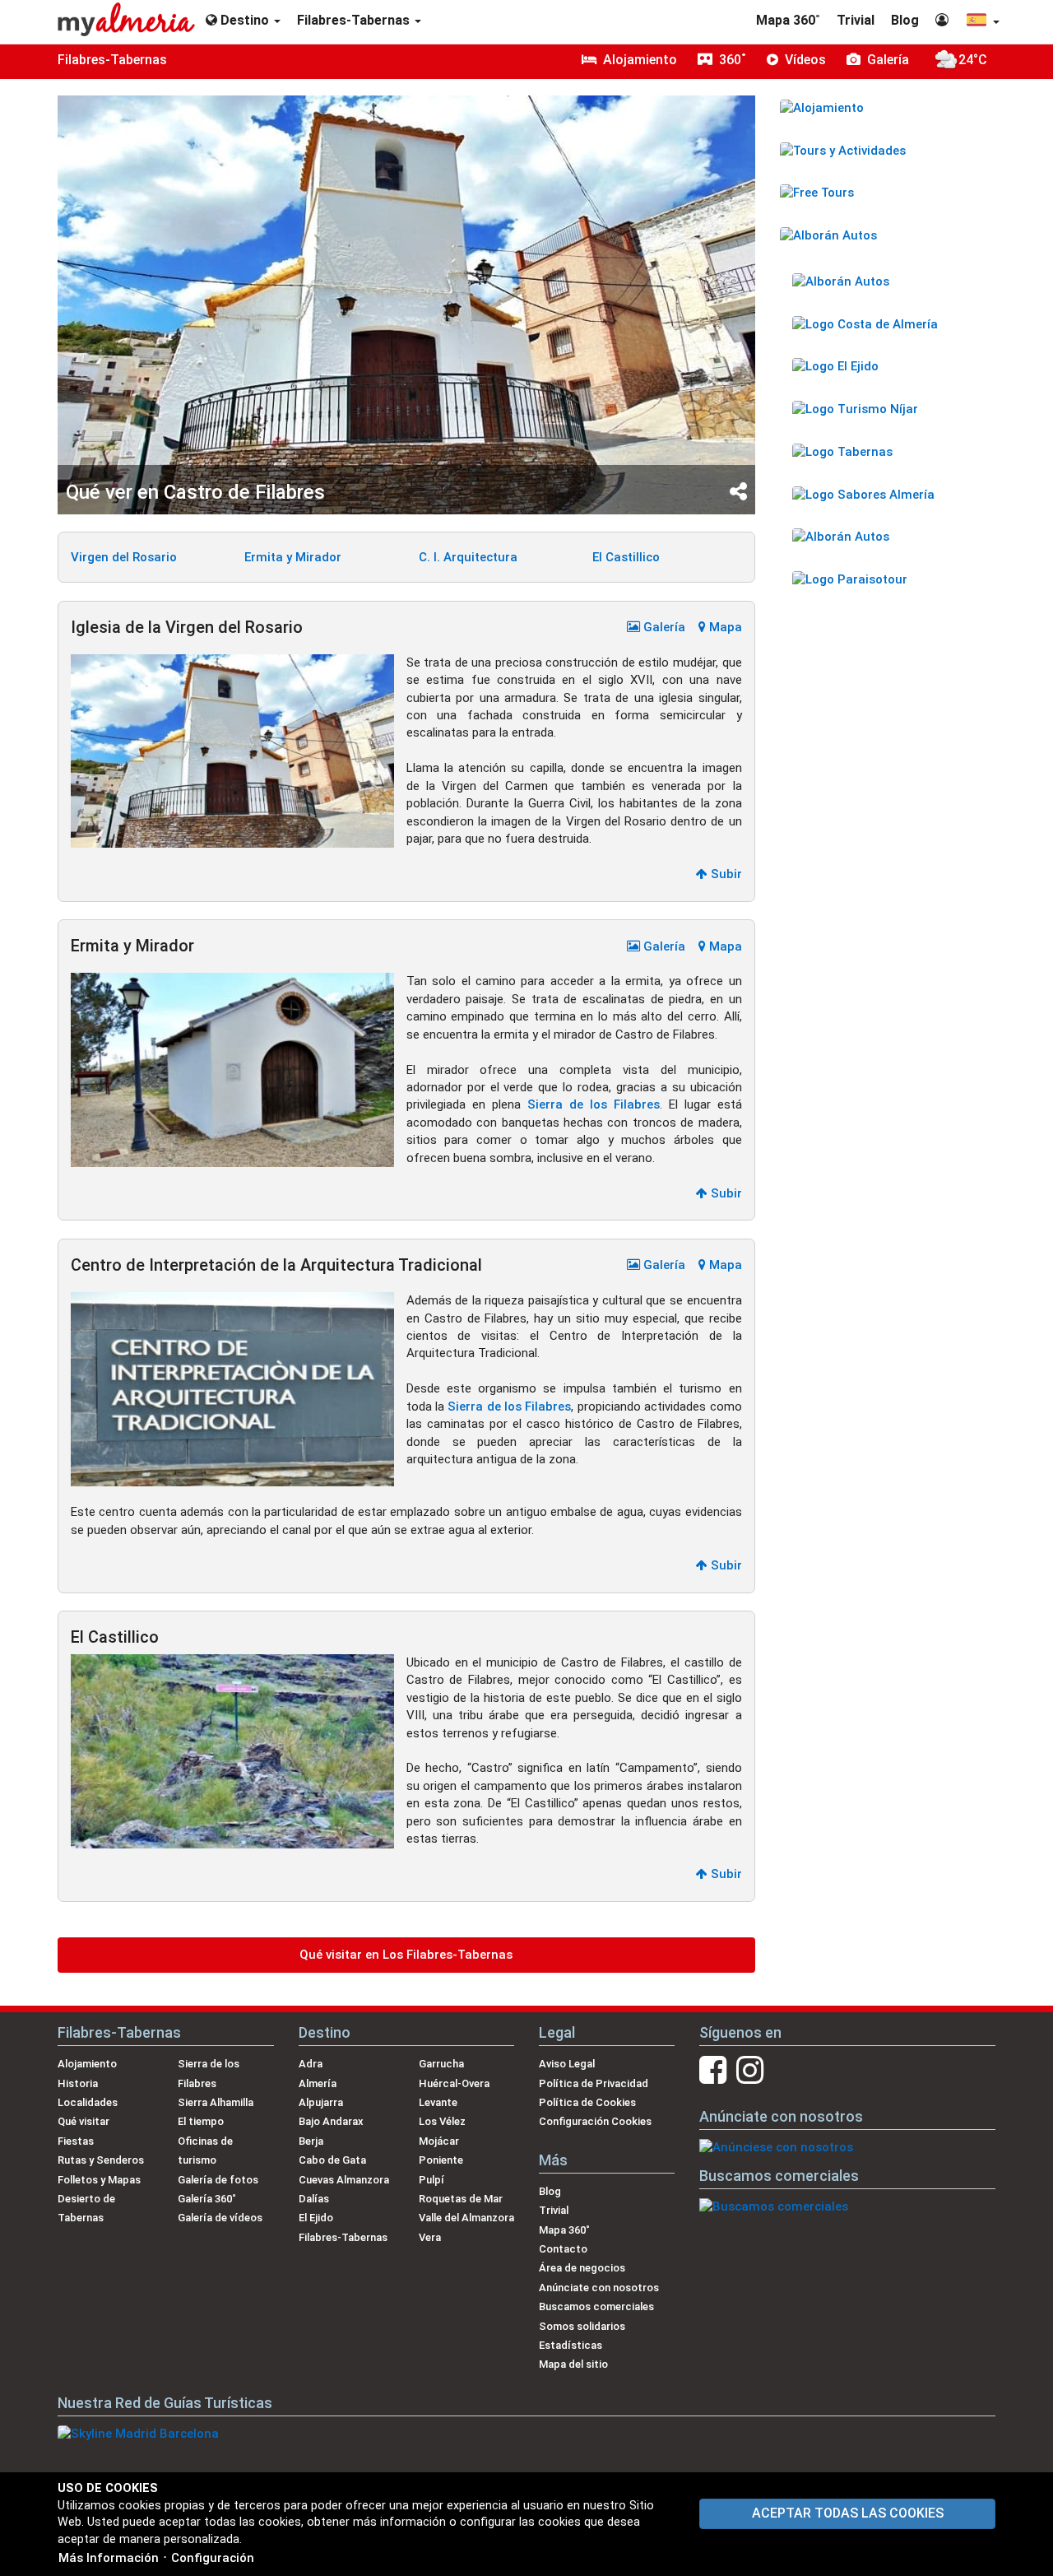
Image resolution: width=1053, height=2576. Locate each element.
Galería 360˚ (207, 2199)
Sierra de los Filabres (594, 1104)
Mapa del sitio (573, 2364)
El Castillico (626, 557)
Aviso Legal (567, 2064)
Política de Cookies (587, 2102)
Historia (78, 2083)
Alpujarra (321, 2102)
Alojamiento (87, 2064)
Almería (318, 2083)
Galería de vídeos (220, 2218)
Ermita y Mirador (293, 557)
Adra (311, 2064)
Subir (725, 874)
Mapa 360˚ (788, 20)
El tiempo (201, 2121)
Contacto (563, 2249)
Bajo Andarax (331, 2121)
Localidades (88, 2102)
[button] (982, 22)
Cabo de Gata (332, 2160)
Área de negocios (582, 2268)
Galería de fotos (218, 2180)
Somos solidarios (582, 2326)
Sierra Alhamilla (216, 2102)
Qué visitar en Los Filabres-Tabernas (406, 1955)
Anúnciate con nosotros (599, 2288)
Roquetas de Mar (461, 2199)
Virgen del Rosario (124, 557)
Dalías (314, 2199)
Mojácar (439, 2141)
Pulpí (431, 2180)
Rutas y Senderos (101, 2160)
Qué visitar (83, 2121)
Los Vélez (442, 2121)
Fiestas (76, 2141)
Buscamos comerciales (596, 2306)
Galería (663, 627)
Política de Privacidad (594, 2083)
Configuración (213, 2558)
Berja (311, 2141)
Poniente (441, 2160)
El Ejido (316, 2218)
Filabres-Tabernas (112, 60)
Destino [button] (245, 20)
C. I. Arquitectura (468, 557)
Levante (438, 2102)
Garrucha (441, 2064)
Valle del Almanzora (466, 2218)
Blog (905, 20)
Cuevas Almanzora (344, 2180)
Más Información (109, 2558)
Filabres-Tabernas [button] (355, 20)
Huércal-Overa (454, 2083)
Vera (430, 2237)
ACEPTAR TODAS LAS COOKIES (848, 2513)
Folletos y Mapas (99, 2180)
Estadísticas (571, 2345)
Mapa (724, 627)
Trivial (856, 20)
